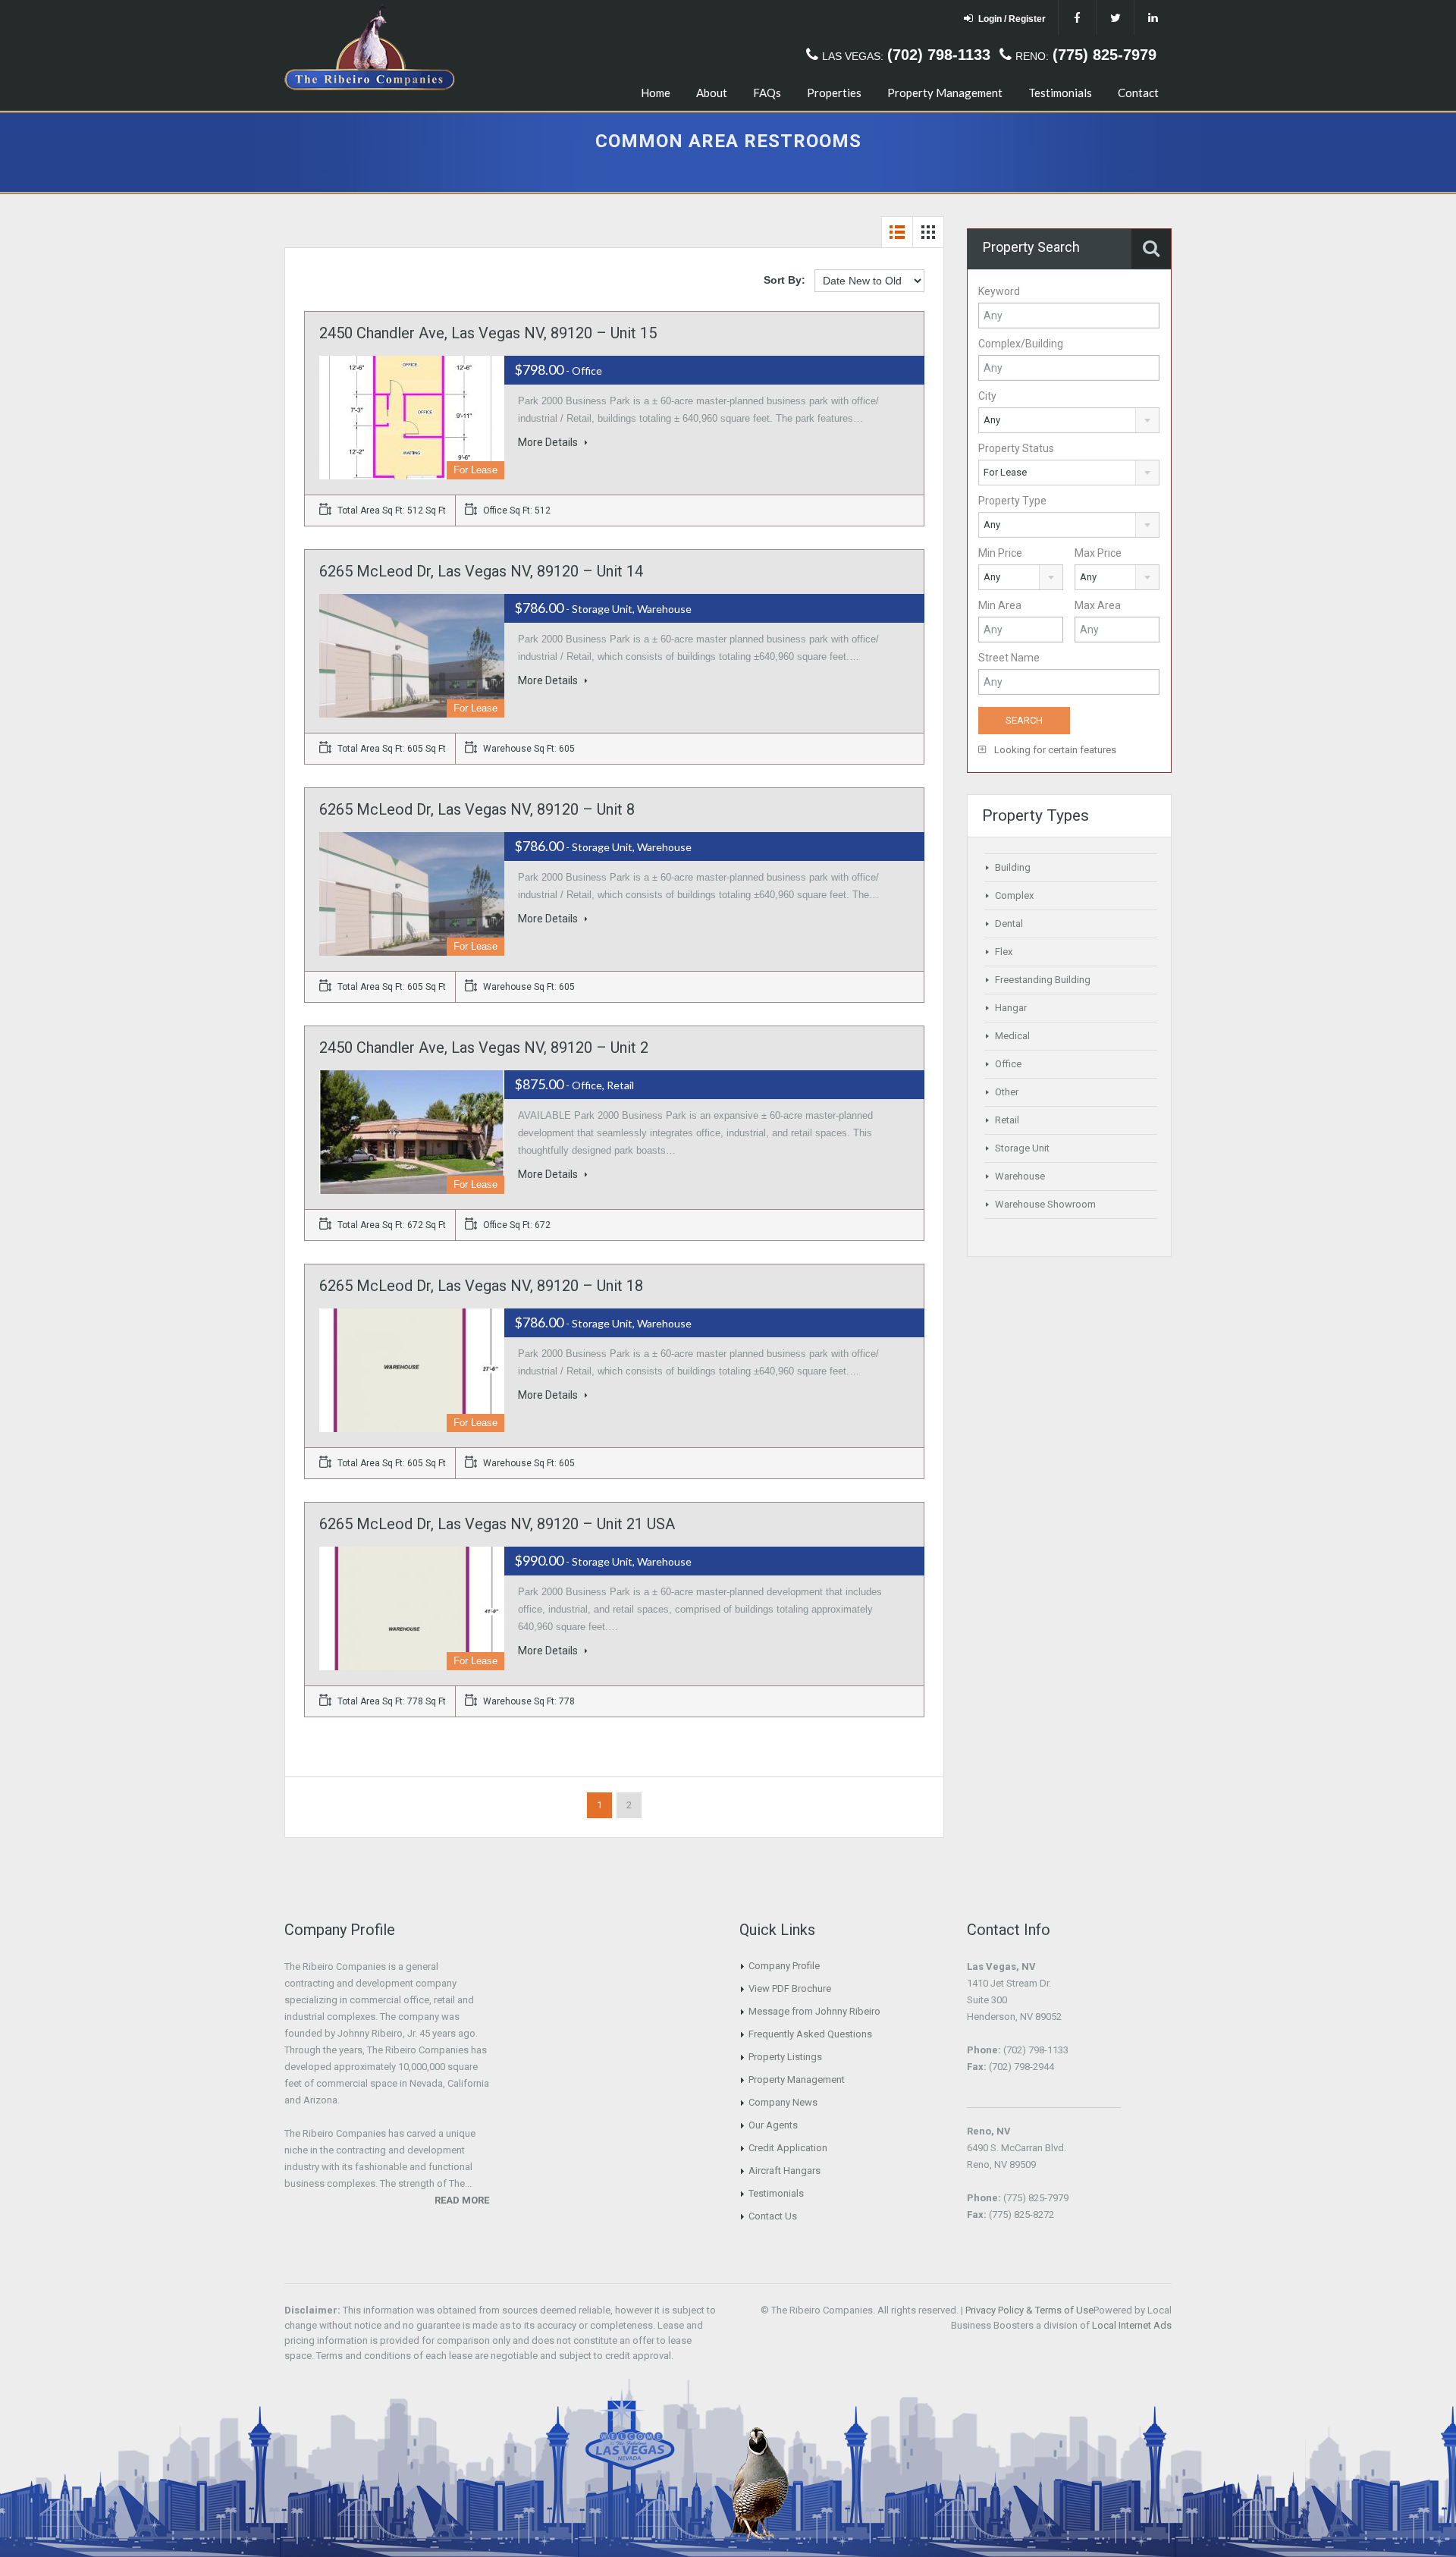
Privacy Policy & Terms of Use (1029, 2310)
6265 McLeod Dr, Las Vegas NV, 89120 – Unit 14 (481, 571)
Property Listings (785, 2057)
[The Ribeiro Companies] (370, 58)
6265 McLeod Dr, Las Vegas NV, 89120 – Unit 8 (477, 809)
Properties (834, 93)
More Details (549, 442)
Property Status (1016, 448)
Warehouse (1020, 1176)
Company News (783, 2102)
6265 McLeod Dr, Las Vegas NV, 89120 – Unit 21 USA (497, 1524)
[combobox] (1069, 420)
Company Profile (784, 1966)
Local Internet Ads (1132, 2325)
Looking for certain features (1054, 750)
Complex (1014, 895)
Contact (1138, 93)
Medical (1012, 1036)
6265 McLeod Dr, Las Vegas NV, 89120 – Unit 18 (481, 1286)
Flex (1004, 952)
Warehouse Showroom (1045, 1204)
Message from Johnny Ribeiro (814, 2011)
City (987, 396)
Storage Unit (1022, 1148)
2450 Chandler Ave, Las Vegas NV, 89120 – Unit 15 (488, 333)
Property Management (945, 93)
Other (1007, 1092)
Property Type (1012, 501)
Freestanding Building (1043, 980)
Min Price (1000, 553)
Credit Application (788, 2148)
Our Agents (773, 2125)
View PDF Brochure (790, 1988)
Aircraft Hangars (784, 2171)
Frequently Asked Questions (810, 2034)
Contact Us (773, 2216)
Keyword (999, 291)
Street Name (1009, 658)
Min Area (1000, 605)
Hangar (1011, 1008)
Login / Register (1012, 19)
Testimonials (1060, 93)
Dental (1009, 924)
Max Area (1098, 605)
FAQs (767, 93)
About (712, 93)
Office (1008, 1064)
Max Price (1098, 553)
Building (1013, 867)
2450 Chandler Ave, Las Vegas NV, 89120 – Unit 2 (484, 1048)
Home (656, 93)
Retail (1007, 1120)
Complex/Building (1021, 344)
